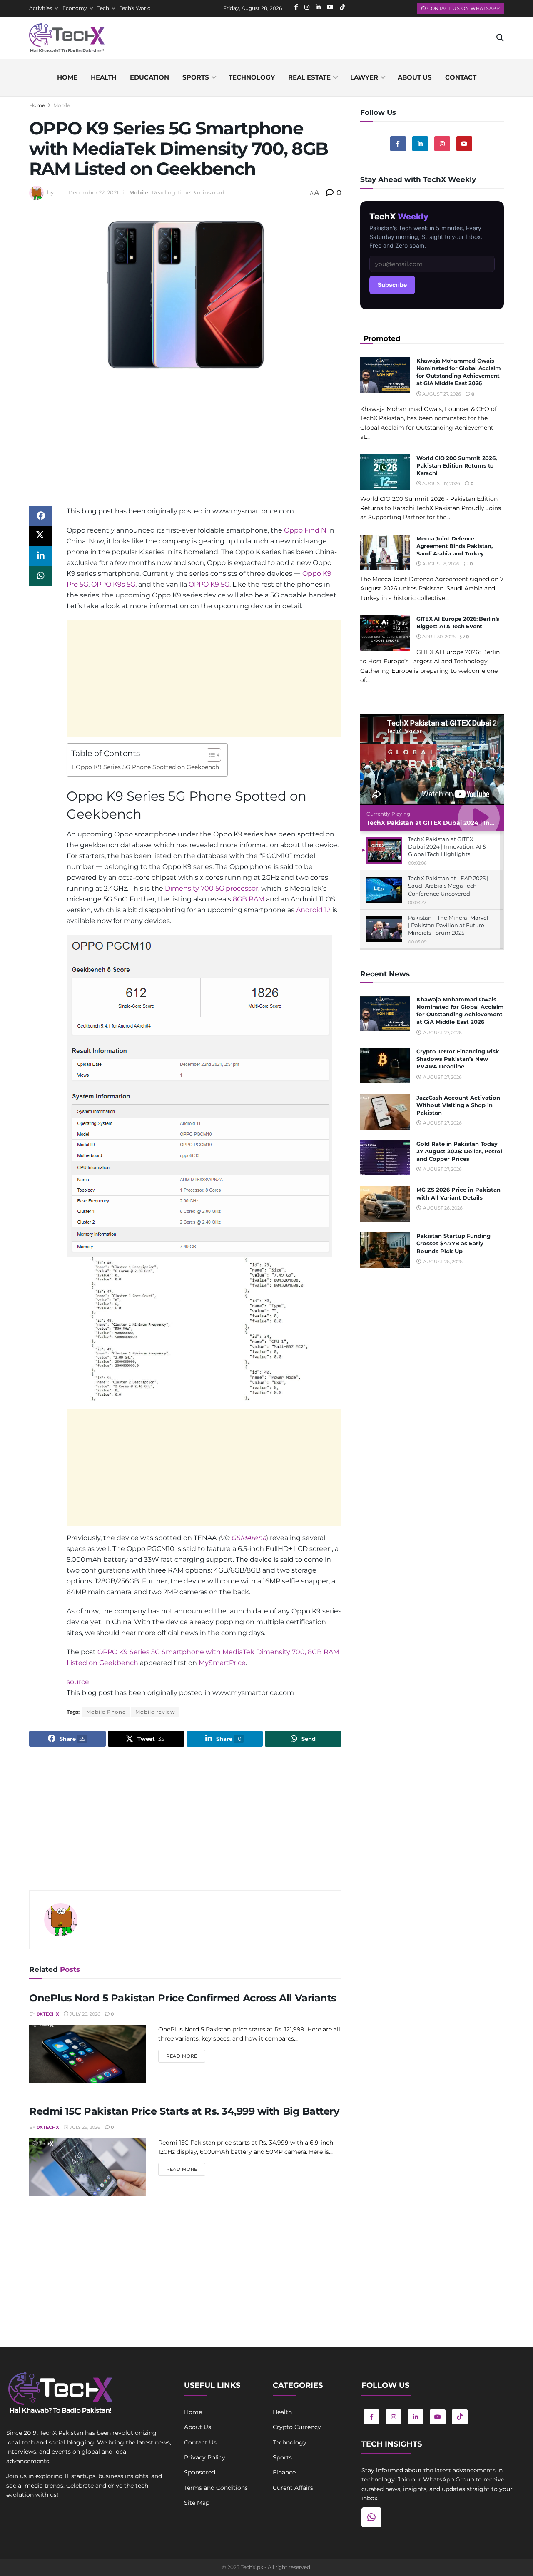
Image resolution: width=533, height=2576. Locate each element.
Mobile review (155, 1712)
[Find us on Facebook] (398, 144)
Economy (75, 8)
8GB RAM (249, 899)
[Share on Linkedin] (41, 556)
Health (104, 77)
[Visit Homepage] (67, 38)
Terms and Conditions (216, 2488)
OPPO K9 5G (209, 584)
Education (149, 77)
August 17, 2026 (441, 483)
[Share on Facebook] (41, 516)
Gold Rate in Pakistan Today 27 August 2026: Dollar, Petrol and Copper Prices (459, 1151)
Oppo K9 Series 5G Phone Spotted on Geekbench (147, 767)
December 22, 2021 (93, 192)
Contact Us (200, 2442)
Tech (103, 8)
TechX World (135, 8)
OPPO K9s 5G (113, 584)
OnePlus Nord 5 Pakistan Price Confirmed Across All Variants (183, 1998)
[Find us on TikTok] (460, 2417)
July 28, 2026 (84, 2014)
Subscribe (392, 285)
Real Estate (309, 77)
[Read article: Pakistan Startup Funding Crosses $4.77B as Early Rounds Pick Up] (385, 1250)
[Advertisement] (185, 448)
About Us (198, 2427)
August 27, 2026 (441, 394)
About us (415, 77)
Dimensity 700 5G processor (212, 888)
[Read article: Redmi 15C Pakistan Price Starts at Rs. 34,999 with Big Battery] (87, 2167)
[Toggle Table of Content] (210, 755)
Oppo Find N (305, 530)
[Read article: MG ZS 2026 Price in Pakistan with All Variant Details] (385, 1204)
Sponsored (200, 2472)
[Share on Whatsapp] (41, 576)
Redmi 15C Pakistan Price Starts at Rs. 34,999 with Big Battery (184, 2111)
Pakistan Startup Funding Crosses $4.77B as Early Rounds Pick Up (453, 1243)
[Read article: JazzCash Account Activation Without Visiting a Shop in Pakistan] (385, 1112)
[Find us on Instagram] (442, 144)
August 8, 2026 (440, 564)
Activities (41, 8)
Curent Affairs (293, 2488)
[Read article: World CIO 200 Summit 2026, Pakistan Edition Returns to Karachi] (385, 472)
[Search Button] (500, 38)
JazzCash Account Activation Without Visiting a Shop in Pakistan (458, 1105)
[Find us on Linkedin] (420, 144)
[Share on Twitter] (41, 536)
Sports (196, 77)
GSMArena (249, 1538)
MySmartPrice (222, 1663)
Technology (252, 77)
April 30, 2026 (438, 637)
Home (67, 77)
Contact (461, 77)
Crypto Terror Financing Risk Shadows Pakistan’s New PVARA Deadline (458, 1059)
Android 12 (313, 910)
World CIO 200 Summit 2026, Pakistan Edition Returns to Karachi (456, 465)
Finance (284, 2472)
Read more (186, 2056)
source (78, 1682)
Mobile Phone (106, 1712)
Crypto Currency (297, 2427)
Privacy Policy (205, 2457)
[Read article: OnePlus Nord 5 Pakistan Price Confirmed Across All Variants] (87, 2054)
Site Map (197, 2503)
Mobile (62, 105)
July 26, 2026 (84, 2127)
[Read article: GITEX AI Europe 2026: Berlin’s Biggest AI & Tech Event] (385, 633)
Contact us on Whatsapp (463, 8)
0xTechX (48, 2014)
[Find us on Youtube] (464, 144)
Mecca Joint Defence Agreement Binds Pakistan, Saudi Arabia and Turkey (455, 546)
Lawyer (364, 77)
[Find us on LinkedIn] (416, 2417)
